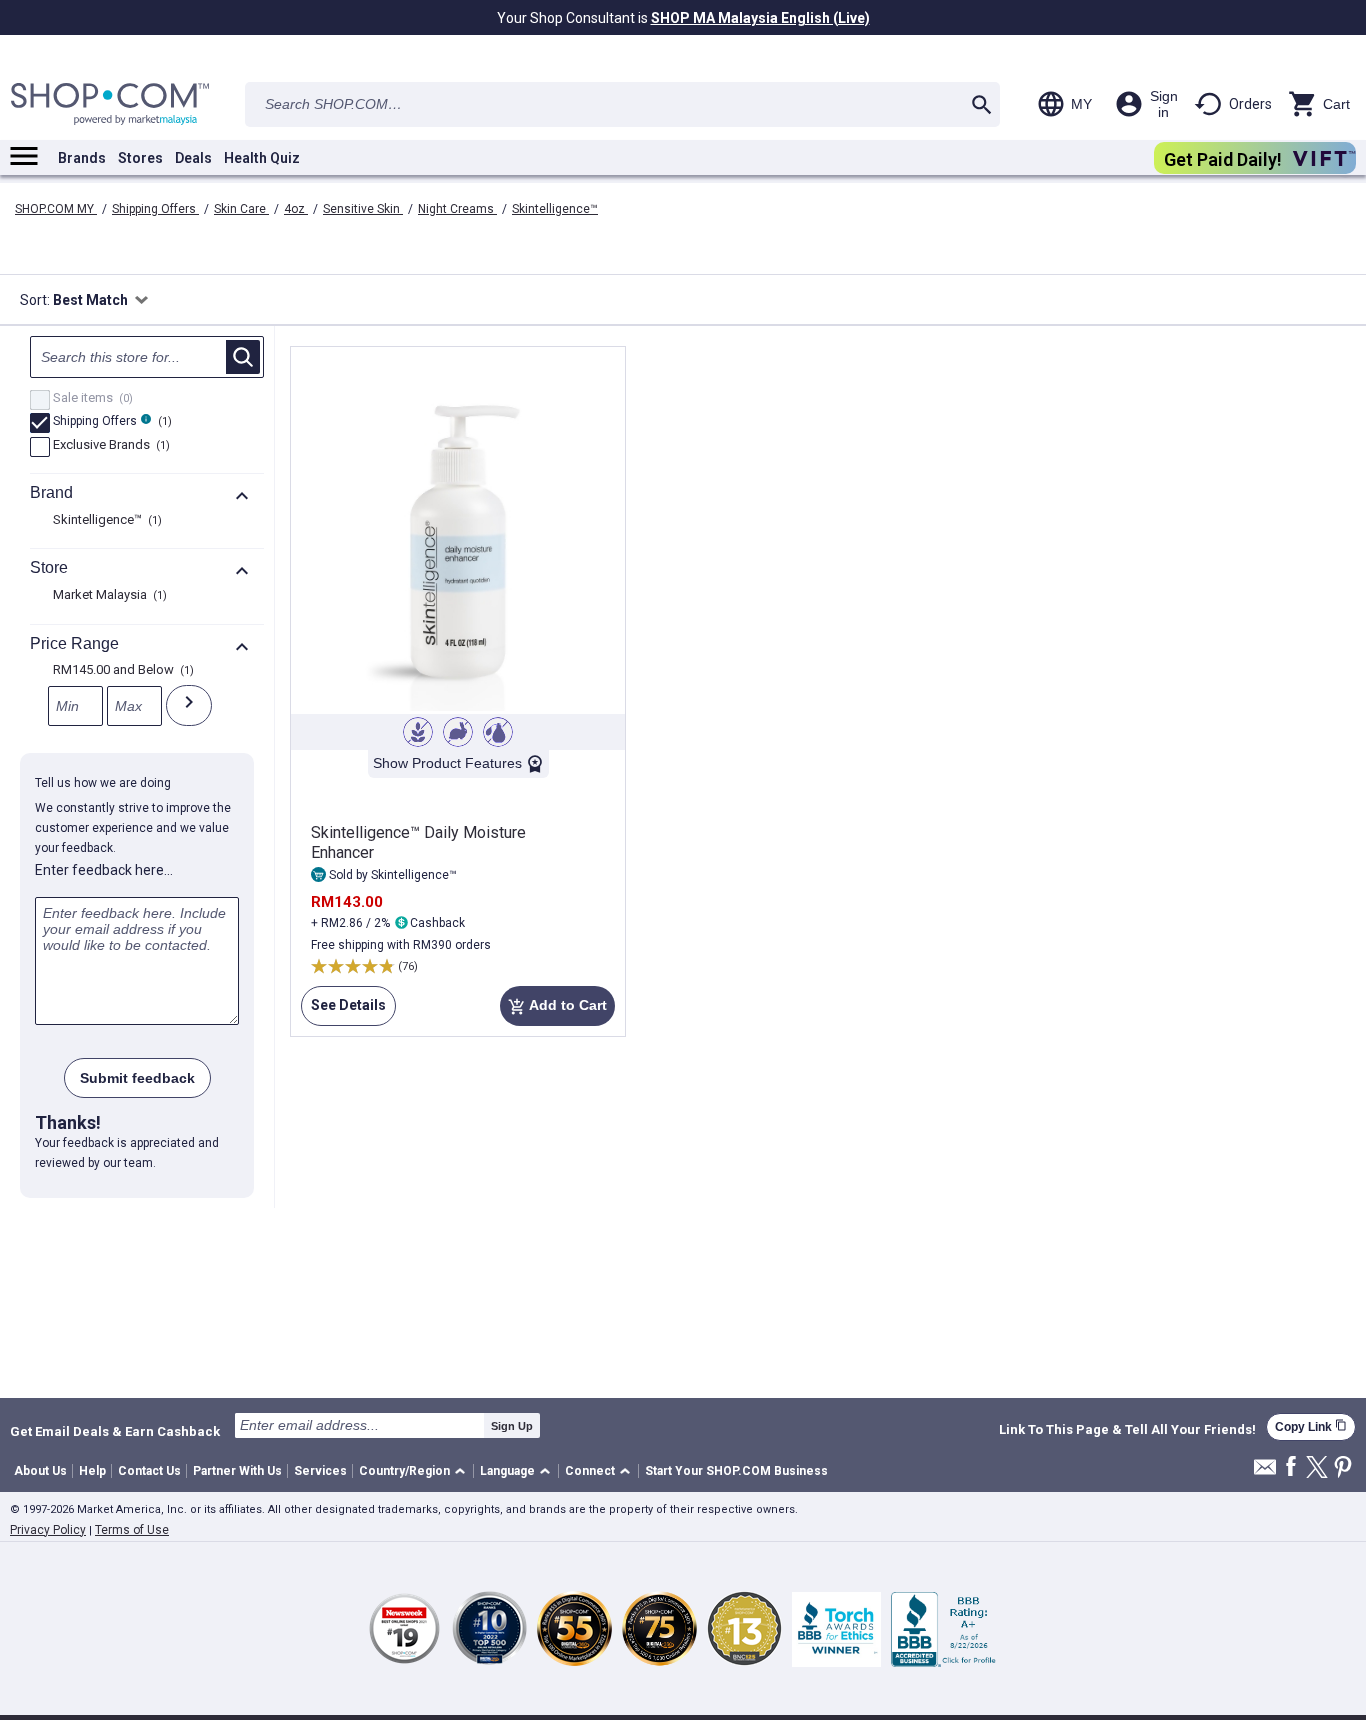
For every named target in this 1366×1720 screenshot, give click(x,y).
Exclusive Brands (109, 446)
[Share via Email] (1265, 1472)
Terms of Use (132, 1530)
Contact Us (149, 1471)
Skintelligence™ (555, 209)
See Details (343, 1011)
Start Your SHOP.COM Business (736, 1471)
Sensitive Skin (363, 209)
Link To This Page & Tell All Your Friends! (1127, 1430)
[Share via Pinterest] (1343, 1468)
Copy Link (1311, 1426)
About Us (40, 1471)
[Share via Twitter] (1317, 1468)
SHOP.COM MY (56, 209)
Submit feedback (137, 1078)
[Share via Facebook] (1291, 1467)
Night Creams (457, 209)
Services (320, 1471)
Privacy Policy (48, 1530)
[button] (415, 1471)
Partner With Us (237, 1471)
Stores (140, 158)
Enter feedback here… (104, 870)
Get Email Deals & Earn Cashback (115, 1431)
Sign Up (512, 1426)
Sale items (90, 399)
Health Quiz (262, 158)
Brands (82, 158)
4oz (296, 209)
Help (92, 1471)
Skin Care (241, 209)
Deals (193, 158)
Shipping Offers (155, 209)
